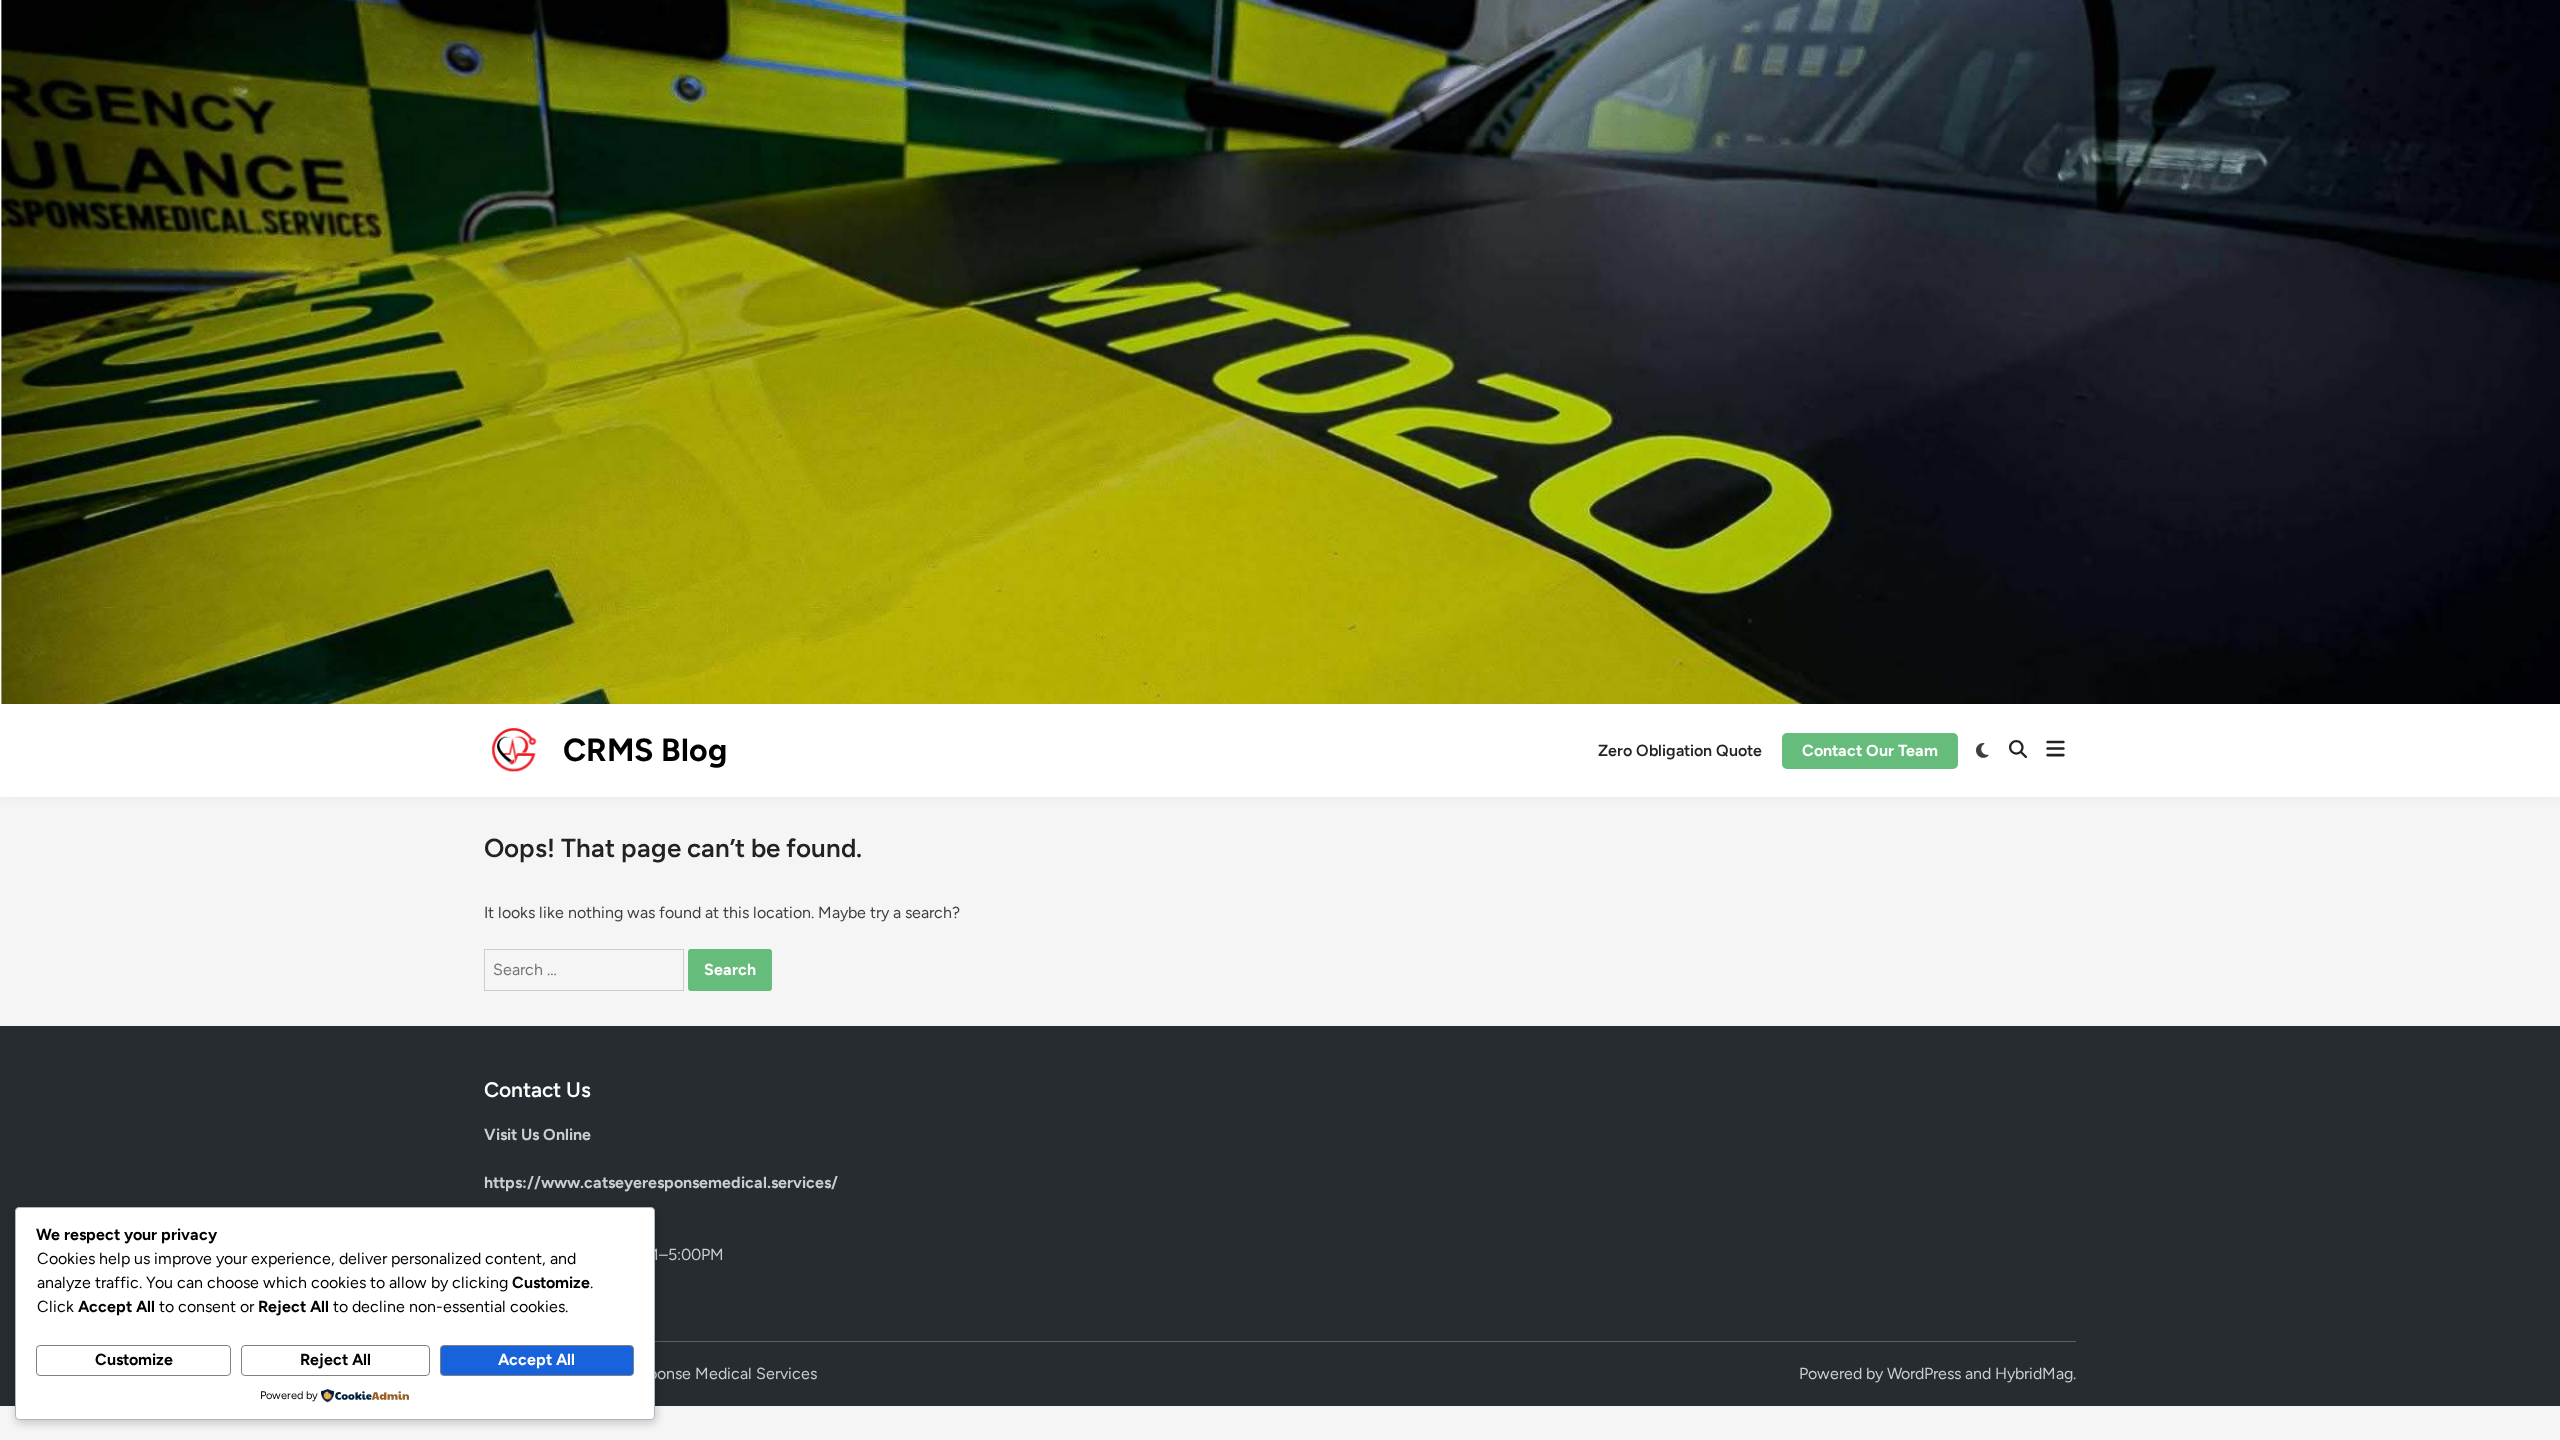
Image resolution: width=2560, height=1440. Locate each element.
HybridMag (2034, 1373)
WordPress (1924, 1373)
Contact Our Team (1870, 750)
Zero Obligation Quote (1680, 750)
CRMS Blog (645, 750)
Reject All (335, 1359)
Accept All (536, 1359)
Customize (134, 1359)
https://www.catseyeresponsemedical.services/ (661, 1182)
